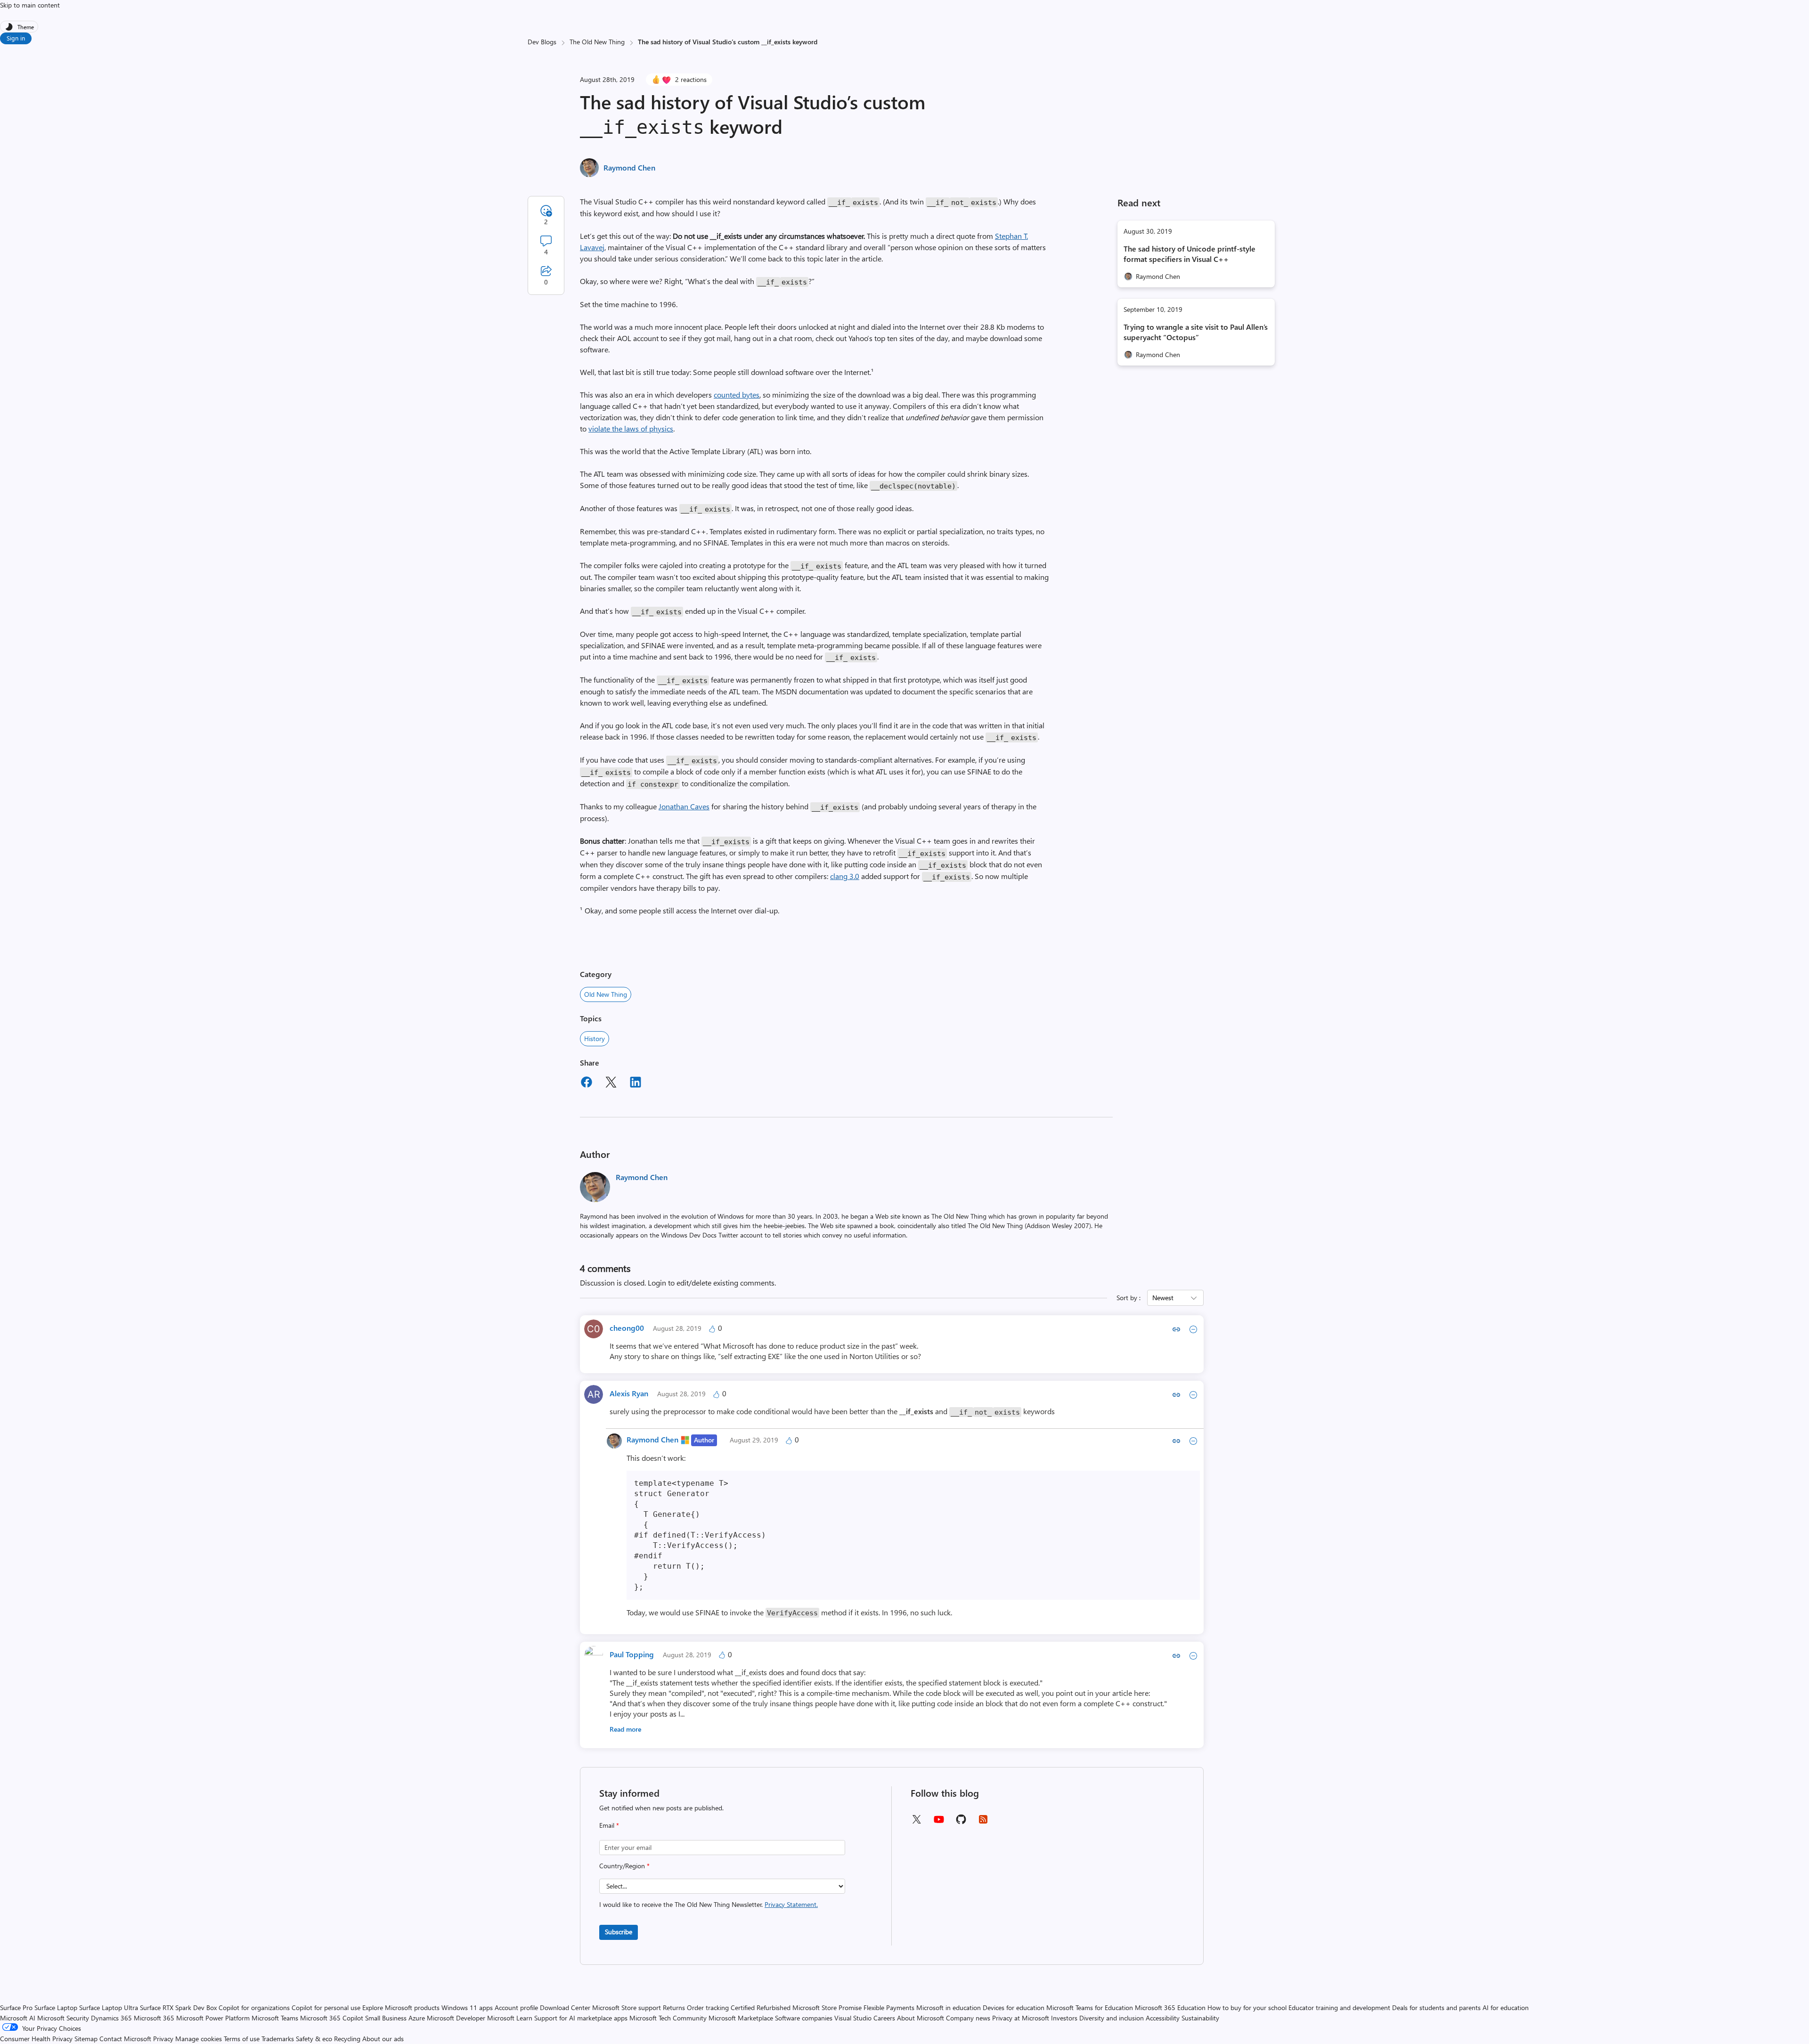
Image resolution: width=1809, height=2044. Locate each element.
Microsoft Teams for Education (1090, 2007)
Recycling (347, 2039)
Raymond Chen (629, 167)
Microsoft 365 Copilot (332, 2018)
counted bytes (737, 395)
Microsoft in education (949, 2007)
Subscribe (619, 1932)
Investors (1064, 2018)
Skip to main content (30, 5)
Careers (884, 2018)
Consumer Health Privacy (36, 2039)
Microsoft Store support (627, 2007)
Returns (674, 2007)
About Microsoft (921, 2018)
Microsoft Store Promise (827, 2007)
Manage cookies (199, 2039)
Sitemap (86, 2039)
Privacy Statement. (791, 1904)
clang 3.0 (845, 876)
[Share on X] (611, 1083)
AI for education (1506, 2007)
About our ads (383, 2039)
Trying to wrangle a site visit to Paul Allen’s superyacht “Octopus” (1196, 332)
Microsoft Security (63, 2018)
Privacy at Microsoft (1021, 2018)
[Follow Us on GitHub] (961, 1822)
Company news (968, 2018)
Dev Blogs (542, 42)
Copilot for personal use (326, 2007)
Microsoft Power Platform (213, 2018)
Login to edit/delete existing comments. (712, 1283)
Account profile (516, 2007)
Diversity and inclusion (1112, 2018)
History (595, 1038)
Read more (625, 1729)
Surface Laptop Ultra (109, 2007)
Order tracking (708, 2007)
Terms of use (242, 2039)
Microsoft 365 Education (1170, 2007)
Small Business (386, 2018)
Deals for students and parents (1436, 2007)
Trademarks (278, 2039)
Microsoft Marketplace (741, 2018)
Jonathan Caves (684, 806)
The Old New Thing (597, 42)
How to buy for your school (1247, 2007)
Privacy (164, 2039)
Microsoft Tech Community (668, 2018)
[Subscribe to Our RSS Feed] (983, 1822)
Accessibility (1163, 2018)
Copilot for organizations (254, 2007)
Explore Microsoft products (401, 2007)
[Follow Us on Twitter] (916, 1822)
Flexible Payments (889, 2007)
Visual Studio (853, 2018)
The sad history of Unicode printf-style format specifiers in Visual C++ (1190, 254)
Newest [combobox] (1163, 1298)
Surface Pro (16, 2007)
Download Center (565, 2007)
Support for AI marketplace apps (581, 2018)
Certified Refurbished (761, 2007)
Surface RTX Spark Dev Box (178, 2007)
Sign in (16, 38)
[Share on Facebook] (587, 1083)
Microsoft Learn (510, 2018)
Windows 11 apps (467, 2007)
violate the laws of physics (631, 428)
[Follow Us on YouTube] (939, 1823)
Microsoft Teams (275, 2018)
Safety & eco (314, 2039)
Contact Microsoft (125, 2039)
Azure (417, 2018)
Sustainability (1200, 2018)
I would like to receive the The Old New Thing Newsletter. (709, 1904)
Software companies (804, 2018)
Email (609, 1825)
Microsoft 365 (154, 2018)
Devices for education (1014, 2007)
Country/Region (624, 1866)
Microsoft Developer (456, 2018)
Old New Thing (606, 994)
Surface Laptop (56, 2007)
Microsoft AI (18, 2018)
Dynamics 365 (111, 2018)
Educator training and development (1339, 2007)
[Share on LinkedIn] (636, 1083)
